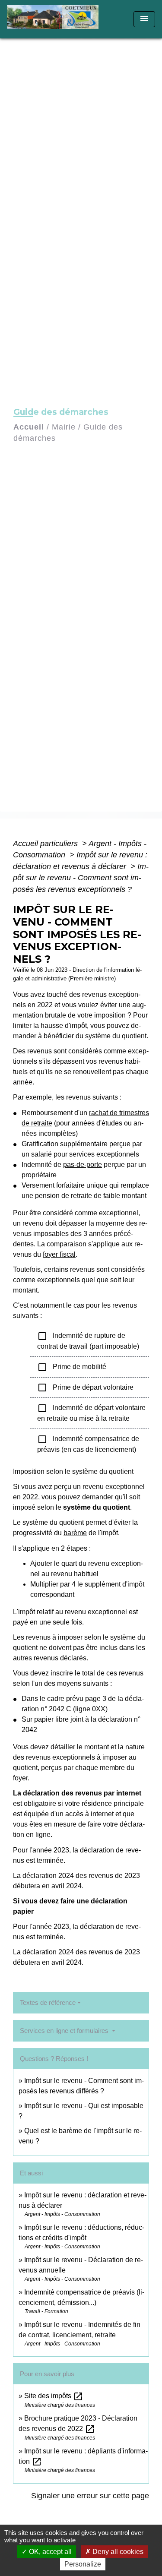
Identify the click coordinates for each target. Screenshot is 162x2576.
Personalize (83, 2564)
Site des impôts (54, 2396)
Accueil (29, 427)
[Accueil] (56, 19)
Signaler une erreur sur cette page (90, 2496)
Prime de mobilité (73, 1367)
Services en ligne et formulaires (65, 2031)
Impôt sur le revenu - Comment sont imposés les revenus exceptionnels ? (81, 878)
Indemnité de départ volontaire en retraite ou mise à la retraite (91, 1413)
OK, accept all (49, 2552)
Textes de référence (48, 2002)
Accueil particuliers (46, 844)
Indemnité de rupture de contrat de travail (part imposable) (88, 1340)
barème (75, 1533)
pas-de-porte (83, 1165)
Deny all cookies (117, 2552)
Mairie (64, 427)
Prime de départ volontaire (85, 1388)
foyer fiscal (59, 1254)
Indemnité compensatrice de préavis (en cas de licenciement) (88, 1444)
